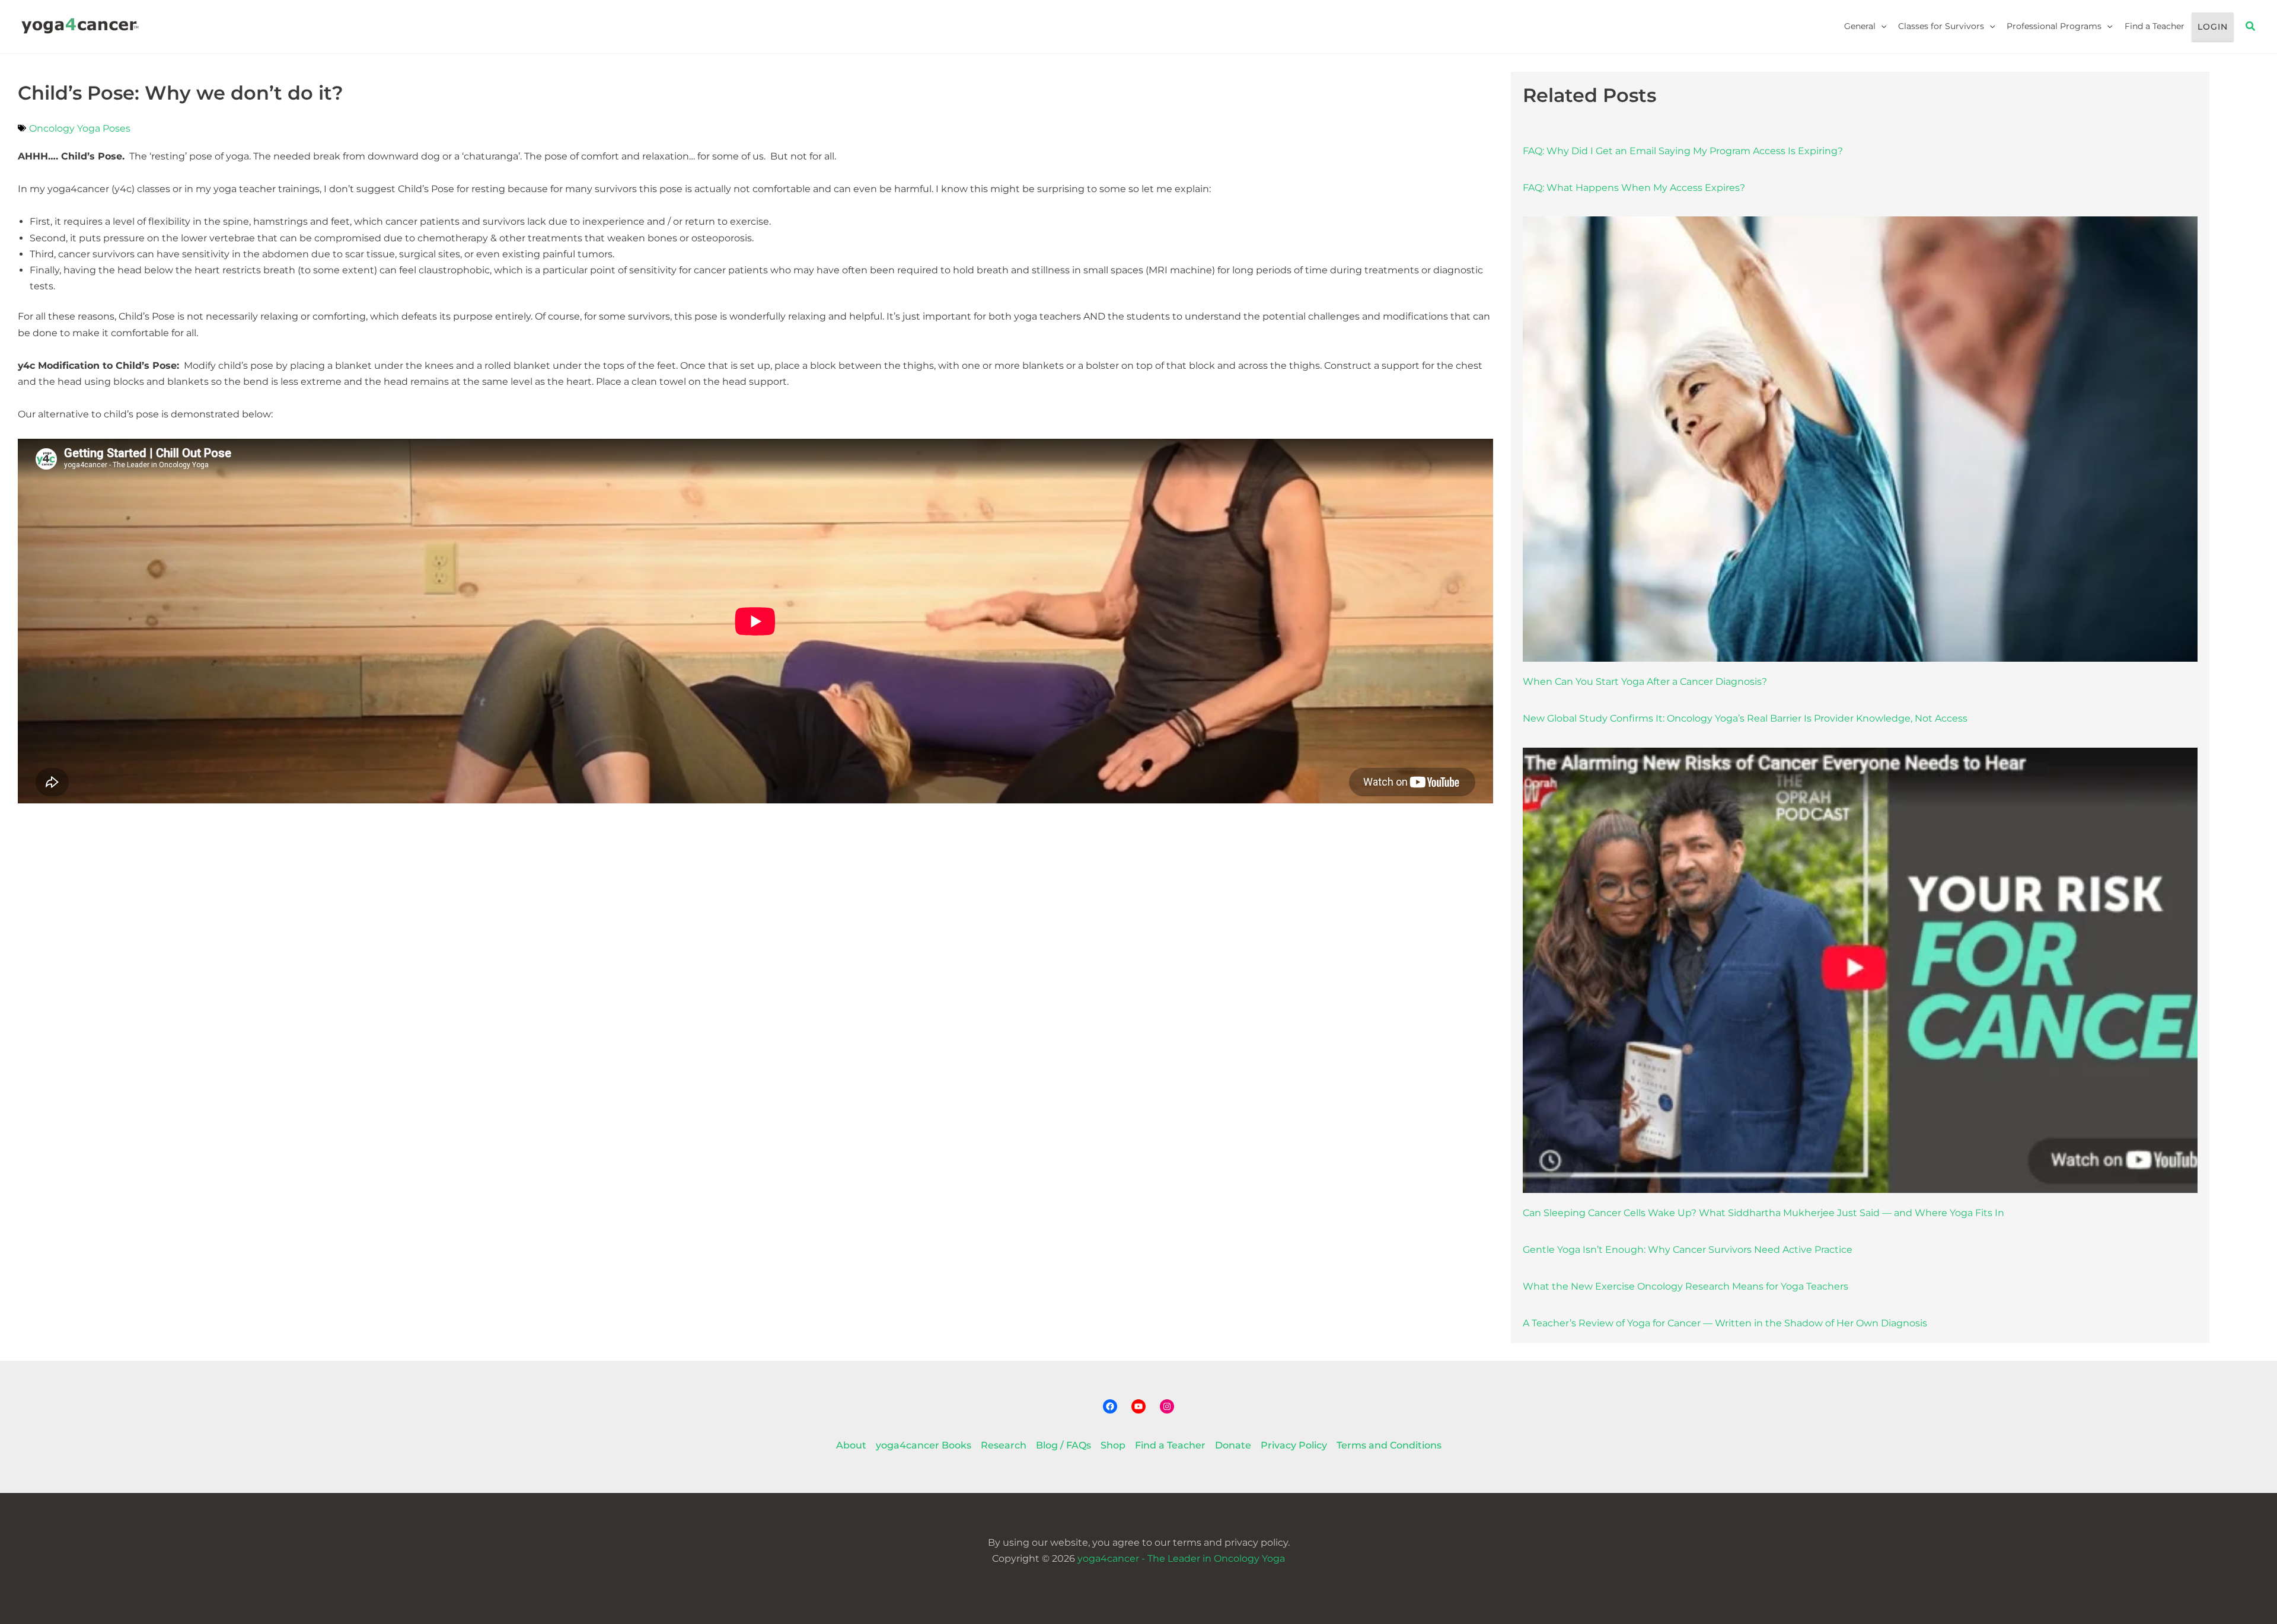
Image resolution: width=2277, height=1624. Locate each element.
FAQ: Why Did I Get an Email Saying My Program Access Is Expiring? (1683, 151)
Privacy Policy (1294, 1445)
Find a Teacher (2155, 26)
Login (2213, 27)
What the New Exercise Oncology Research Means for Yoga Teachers (1686, 1286)
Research (1004, 1445)
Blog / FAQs (1063, 1445)
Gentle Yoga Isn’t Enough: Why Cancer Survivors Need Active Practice (1688, 1250)
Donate (1233, 1445)
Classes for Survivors (1941, 26)
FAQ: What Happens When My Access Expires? (1634, 188)
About (851, 1445)
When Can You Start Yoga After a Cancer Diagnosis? (1645, 682)
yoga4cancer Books (924, 1445)
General (1860, 26)
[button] (1881, 26)
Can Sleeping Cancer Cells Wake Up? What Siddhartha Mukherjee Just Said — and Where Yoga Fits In (1763, 1213)
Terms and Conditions (1389, 1445)
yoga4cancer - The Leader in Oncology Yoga (1181, 1558)
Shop (1113, 1445)
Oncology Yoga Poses (80, 128)
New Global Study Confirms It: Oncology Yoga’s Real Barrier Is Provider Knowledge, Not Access (1745, 718)
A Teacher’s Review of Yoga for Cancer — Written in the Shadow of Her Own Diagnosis (1725, 1323)
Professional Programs (2054, 26)
